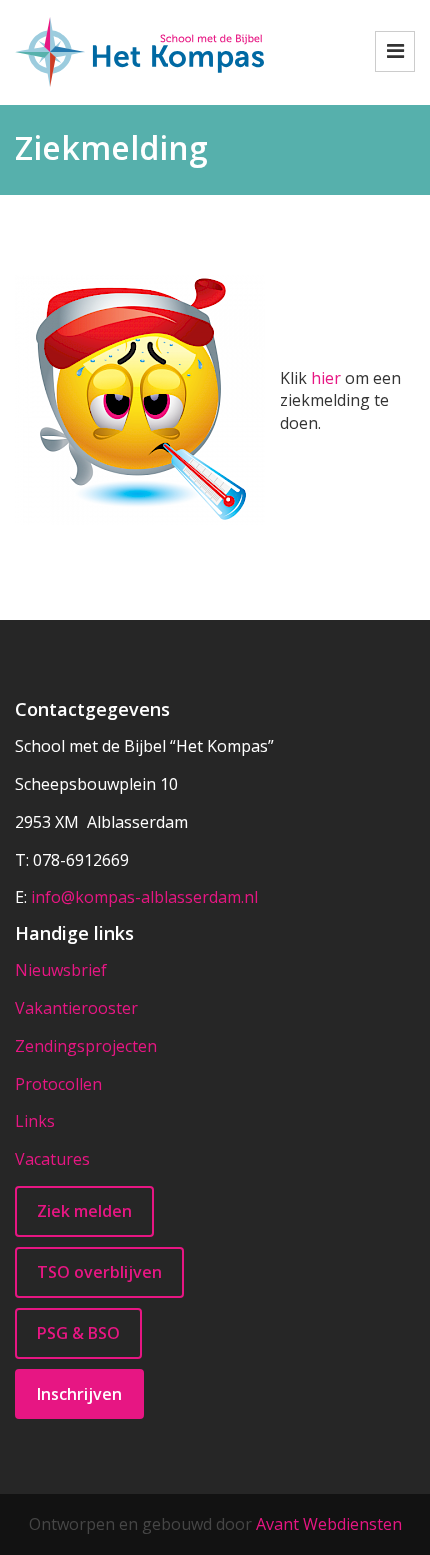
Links (35, 1121)
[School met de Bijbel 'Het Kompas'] (139, 50)
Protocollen (58, 1084)
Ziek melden (84, 1211)
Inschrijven (79, 1394)
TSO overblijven (99, 1272)
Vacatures (52, 1159)
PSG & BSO (78, 1333)
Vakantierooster (76, 1008)
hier (326, 378)
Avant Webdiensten (329, 1524)
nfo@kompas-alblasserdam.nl (146, 897)
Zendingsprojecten (86, 1046)
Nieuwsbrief (61, 970)
